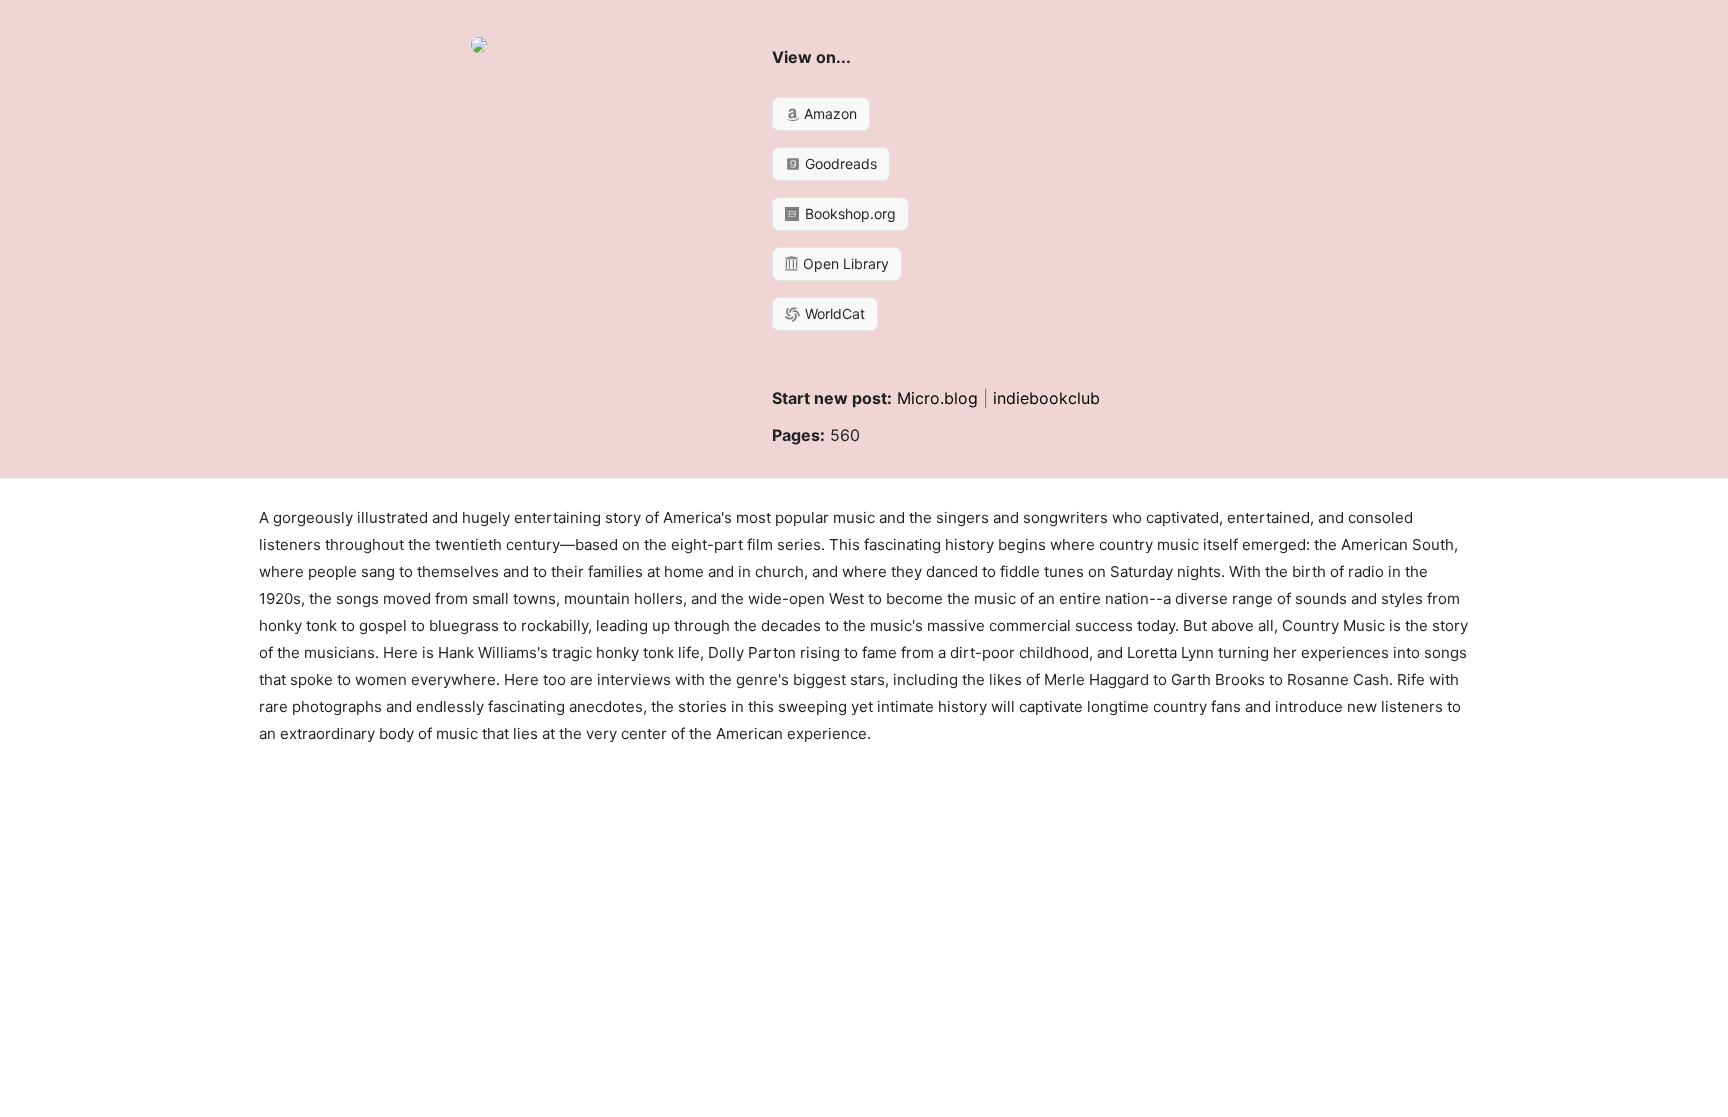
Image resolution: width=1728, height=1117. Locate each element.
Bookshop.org (848, 213)
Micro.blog (937, 398)
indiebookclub (1046, 398)
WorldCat (833, 313)
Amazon (828, 113)
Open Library (844, 263)
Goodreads (839, 163)
